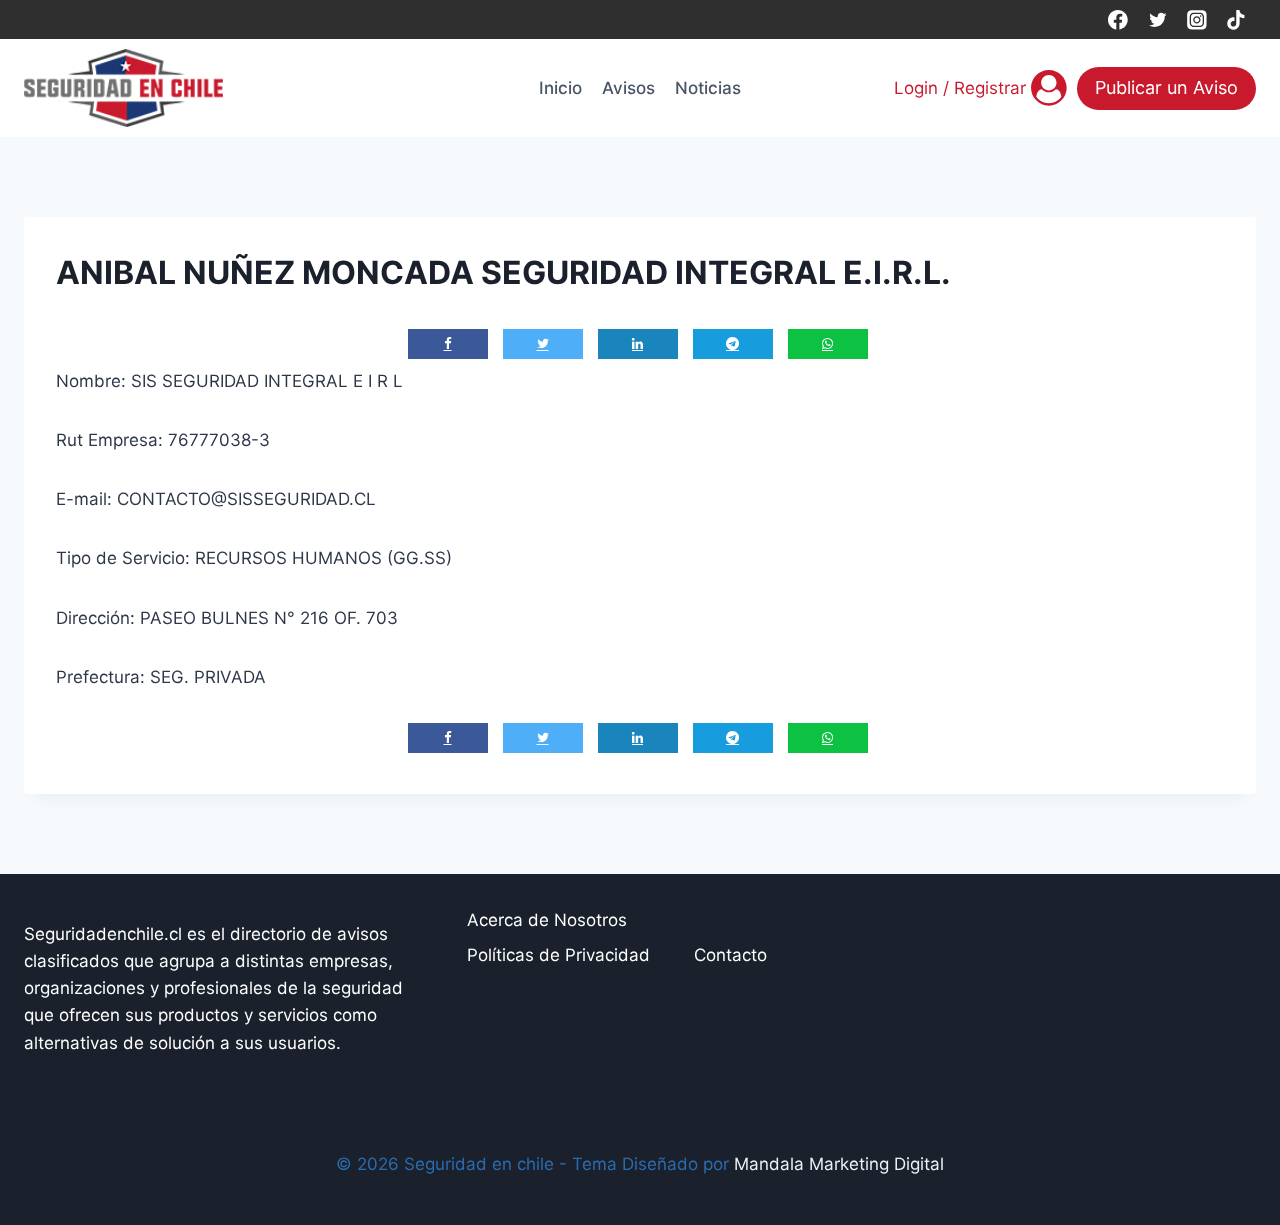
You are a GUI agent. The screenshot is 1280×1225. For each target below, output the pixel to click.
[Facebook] (1117, 19)
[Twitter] (1157, 19)
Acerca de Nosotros (547, 920)
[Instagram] (1196, 19)
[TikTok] (1236, 19)
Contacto (730, 955)
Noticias (708, 88)
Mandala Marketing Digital (839, 1164)
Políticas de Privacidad (558, 955)
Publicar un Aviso (1166, 87)
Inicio (560, 88)
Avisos (628, 88)
